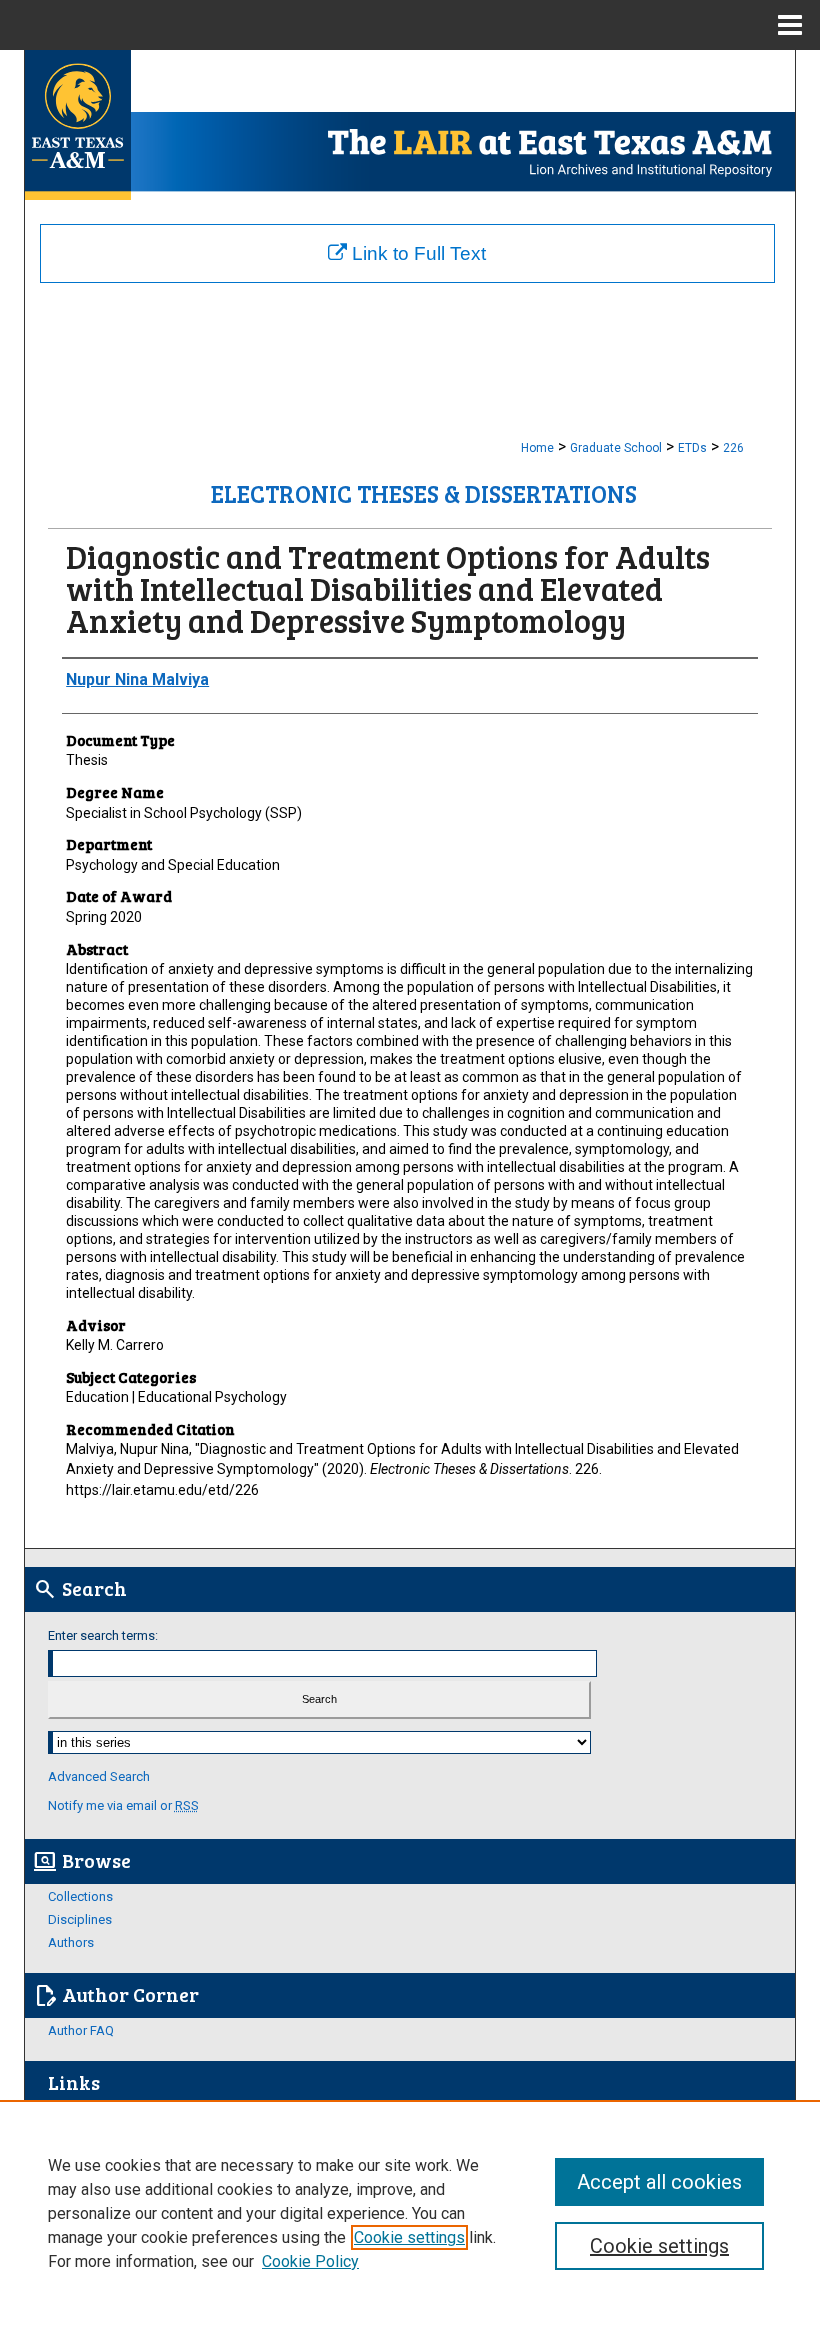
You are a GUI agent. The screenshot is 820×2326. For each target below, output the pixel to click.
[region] (410, 2213)
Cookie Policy (310, 2261)
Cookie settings (409, 2237)
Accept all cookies (659, 2182)
